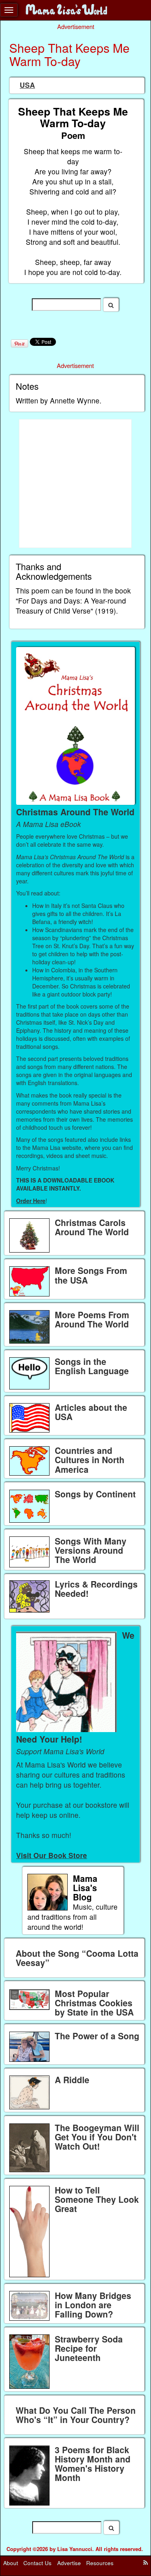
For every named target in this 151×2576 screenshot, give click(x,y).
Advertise (69, 2563)
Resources (100, 2563)
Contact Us (37, 2563)
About (11, 2563)
